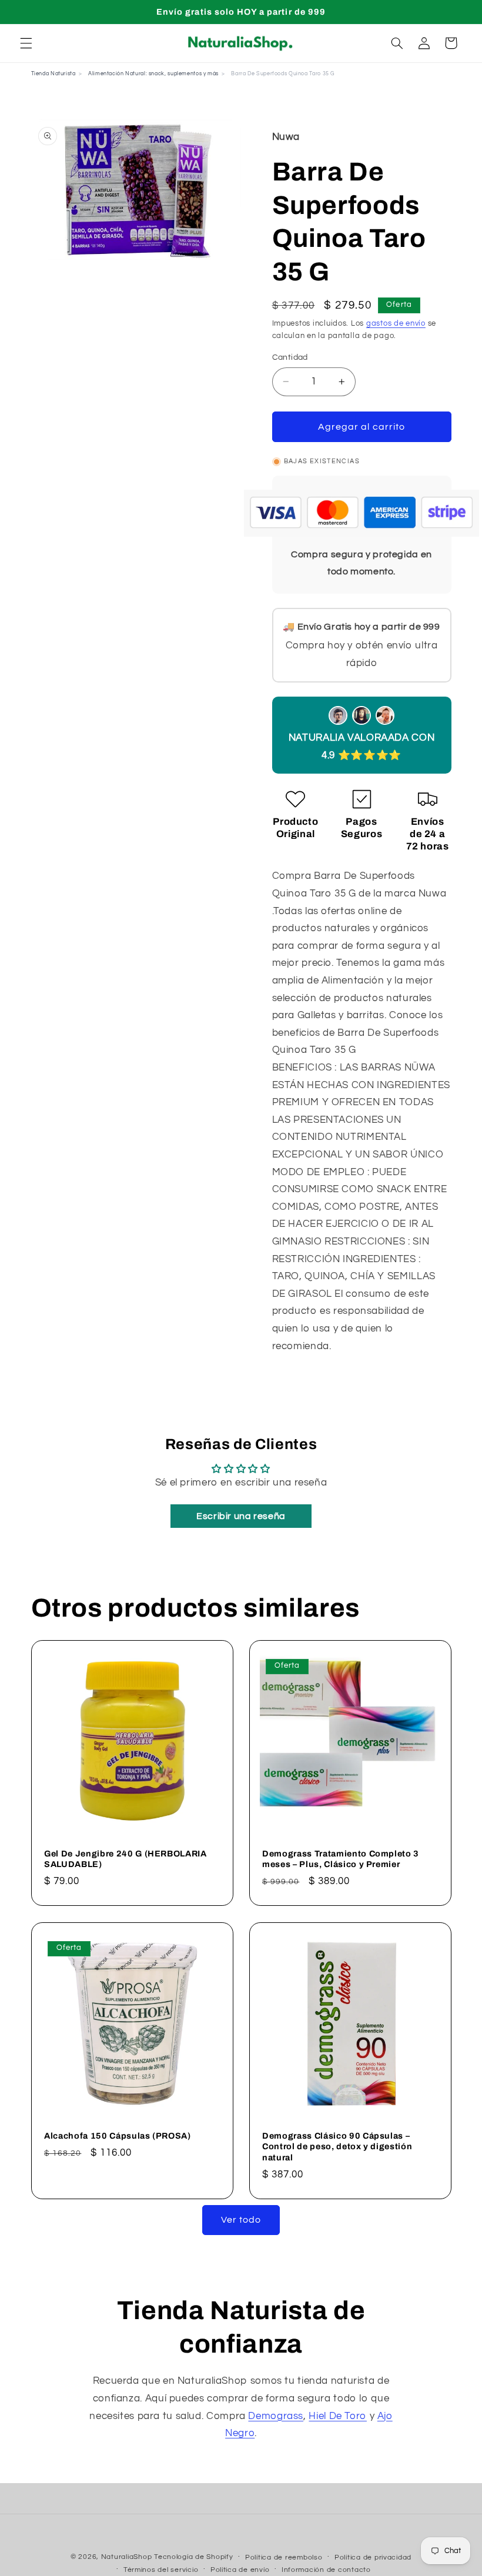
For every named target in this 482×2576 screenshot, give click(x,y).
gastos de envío (396, 324)
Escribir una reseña (241, 1516)
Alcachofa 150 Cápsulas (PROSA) (118, 2136)
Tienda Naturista (53, 74)
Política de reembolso (284, 2557)
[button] (26, 43)
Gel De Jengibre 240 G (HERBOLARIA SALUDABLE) (125, 1859)
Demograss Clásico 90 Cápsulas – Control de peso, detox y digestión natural (337, 2147)
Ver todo (241, 2220)
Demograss (276, 2416)
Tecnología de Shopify (193, 2557)
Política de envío (240, 2570)
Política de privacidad (373, 2557)
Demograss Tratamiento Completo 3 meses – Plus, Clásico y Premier (341, 1859)
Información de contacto (326, 2570)
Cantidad (290, 357)
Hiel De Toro (338, 2416)
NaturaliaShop (127, 2557)
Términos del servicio (161, 2570)
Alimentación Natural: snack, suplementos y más (153, 74)
